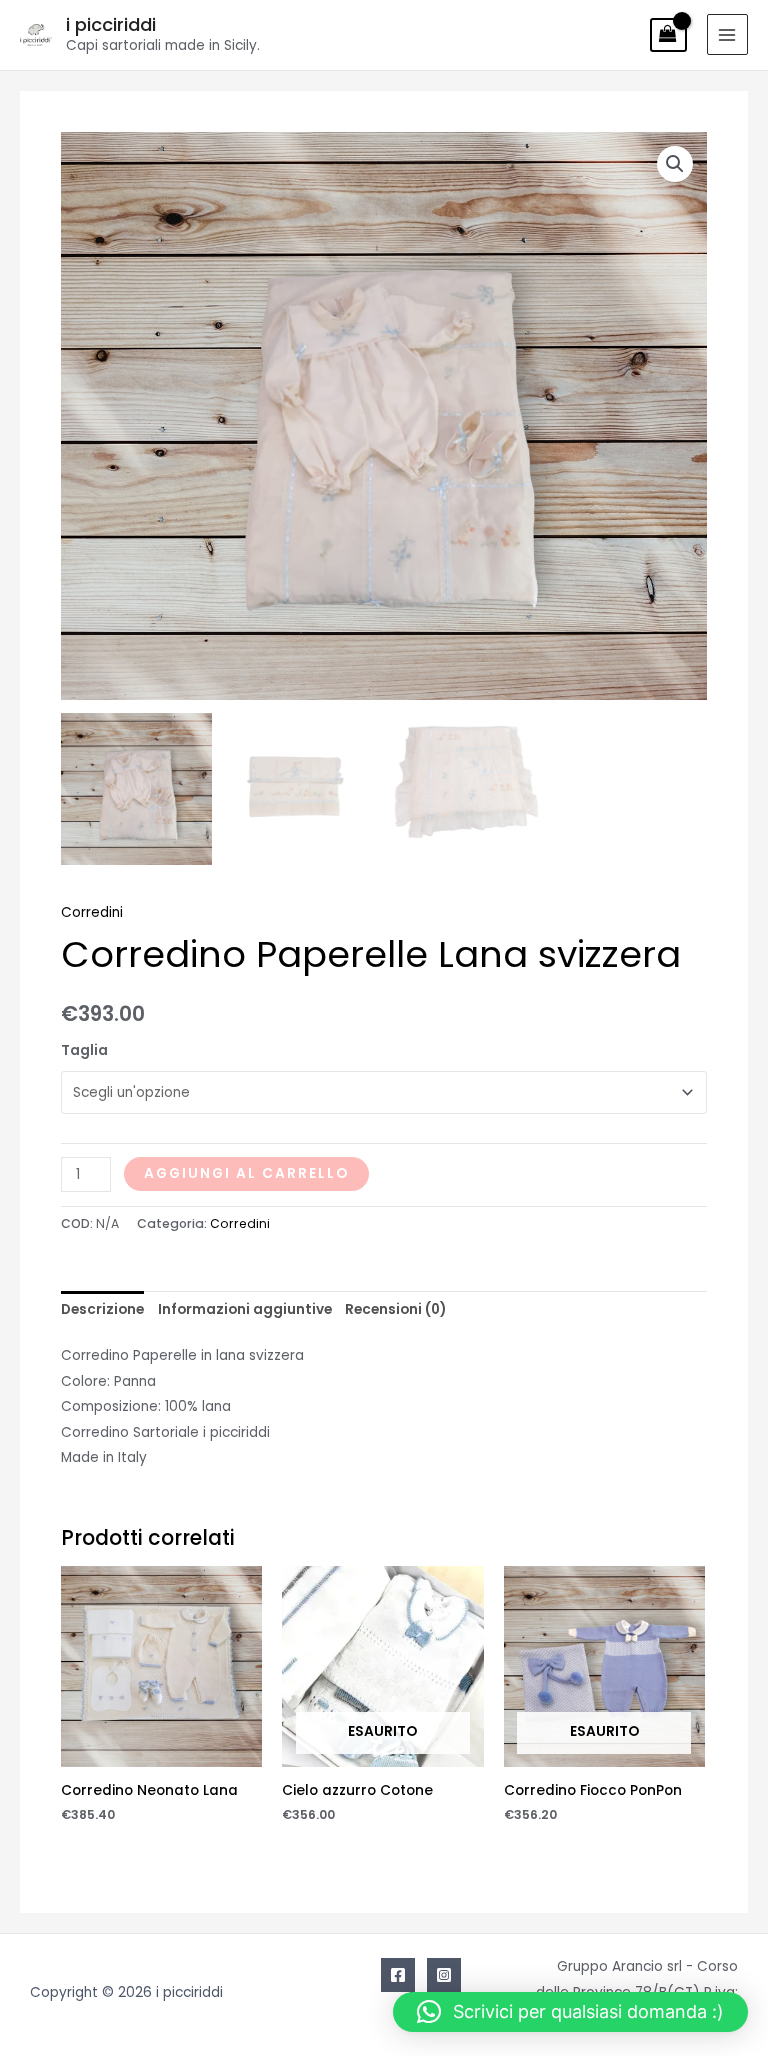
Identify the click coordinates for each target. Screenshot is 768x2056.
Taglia (84, 1050)
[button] (675, 164)
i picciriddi (111, 24)
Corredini (92, 912)
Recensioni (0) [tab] (395, 1309)
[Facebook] (398, 1975)
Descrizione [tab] (102, 1309)
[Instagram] (444, 1975)
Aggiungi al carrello (246, 1173)
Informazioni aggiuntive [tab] (245, 1309)
